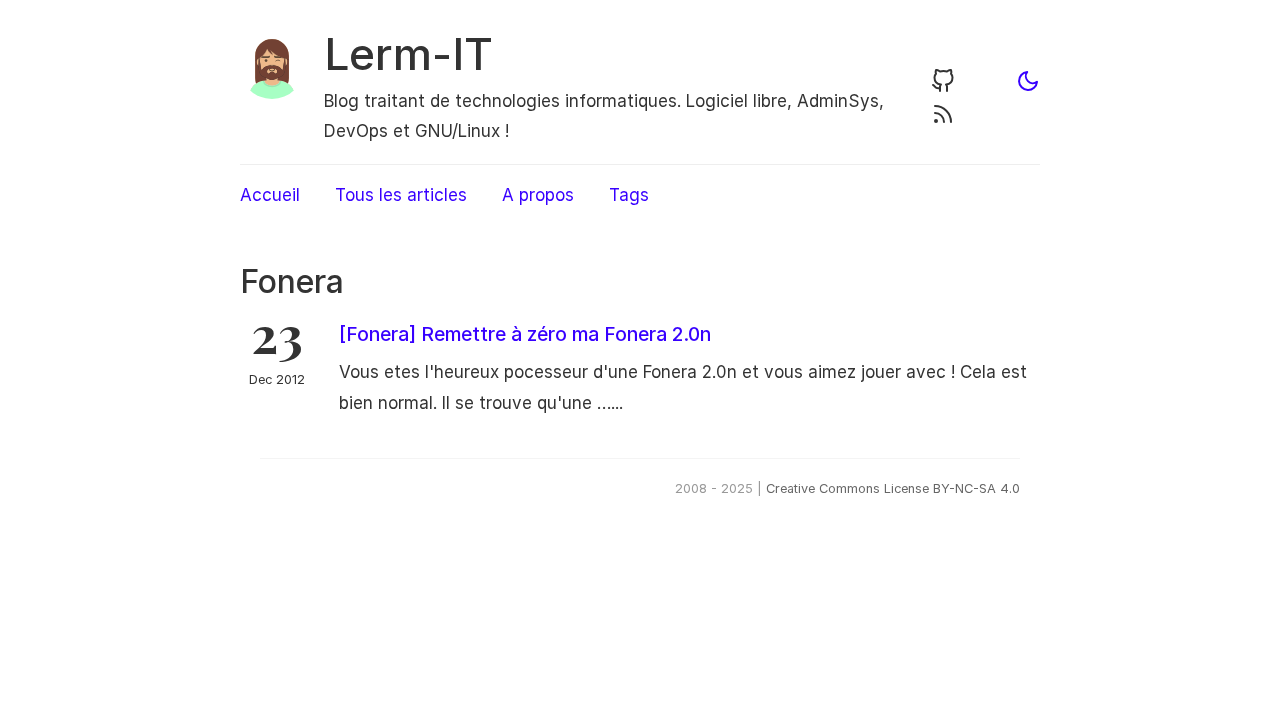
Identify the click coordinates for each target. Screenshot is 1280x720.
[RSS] (943, 120)
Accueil (270, 195)
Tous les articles (401, 195)
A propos (538, 195)
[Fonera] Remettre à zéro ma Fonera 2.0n (525, 334)
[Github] (943, 87)
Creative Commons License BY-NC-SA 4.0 (893, 488)
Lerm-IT (408, 54)
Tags (629, 195)
